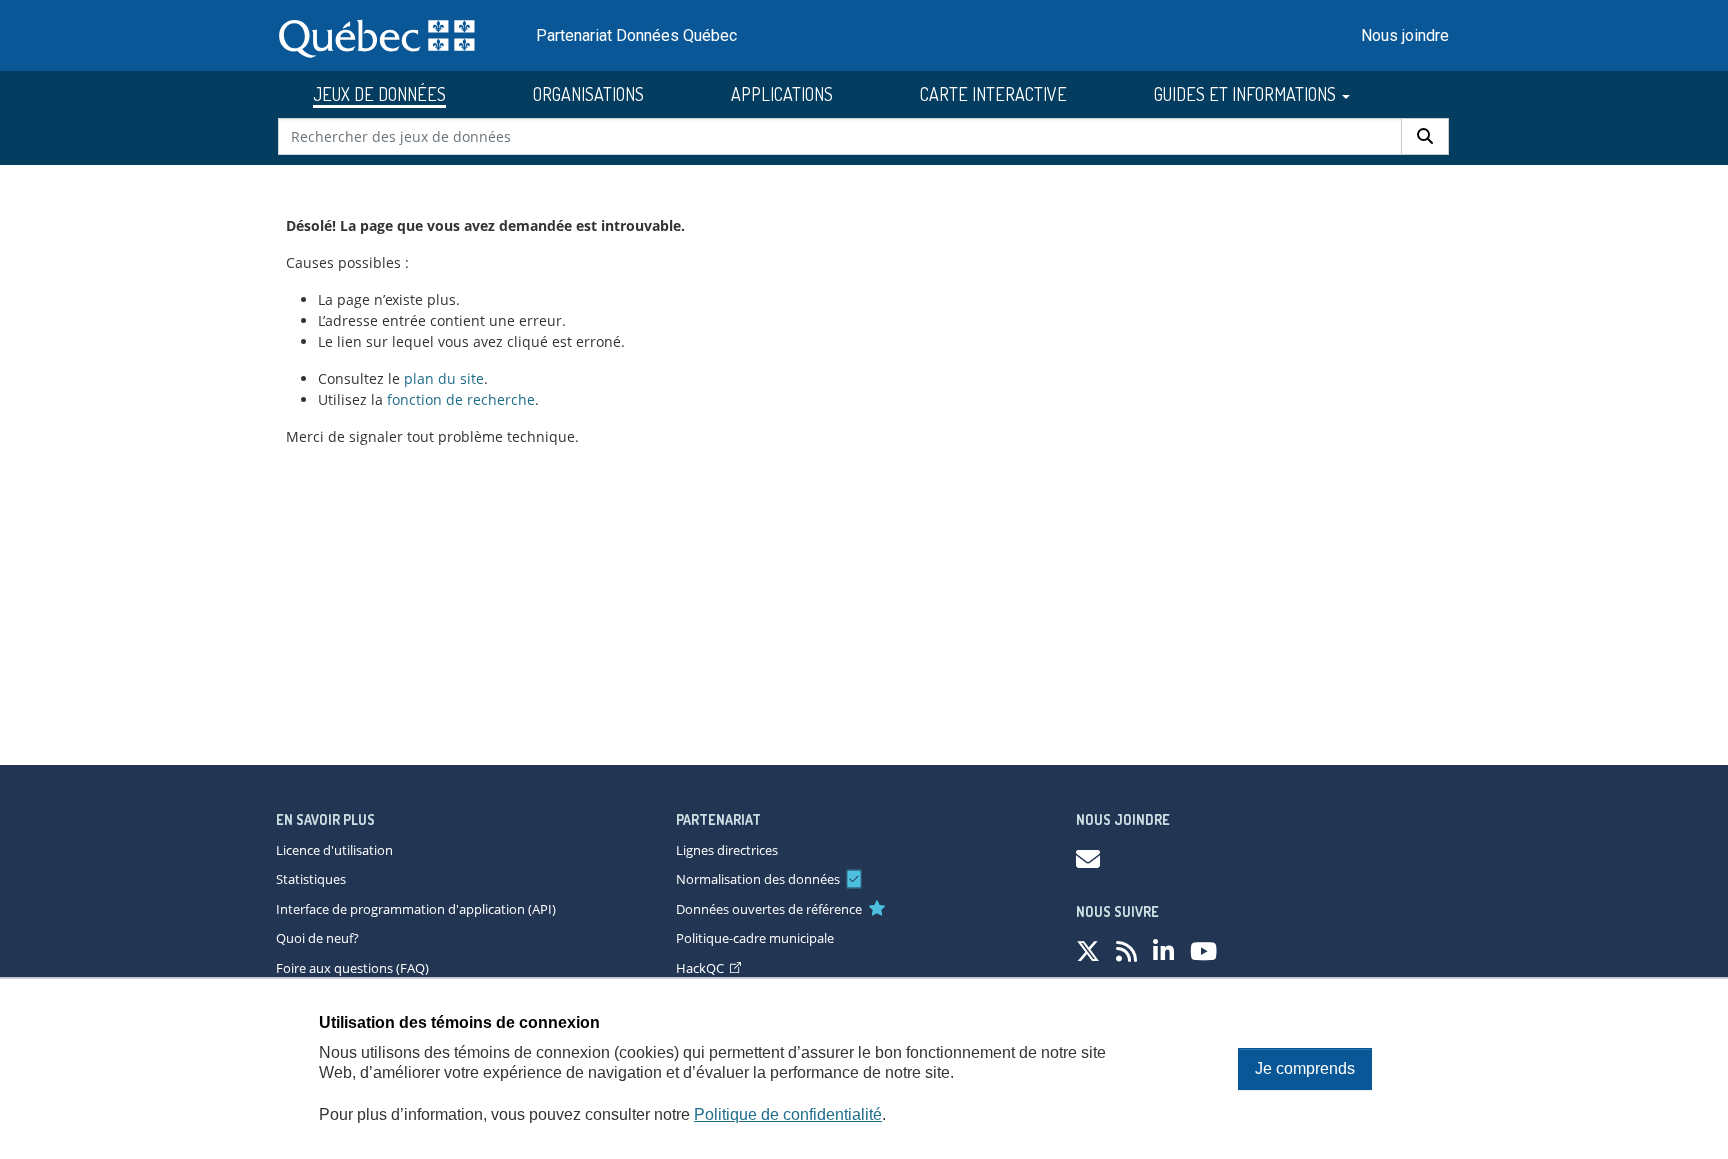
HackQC (700, 968)
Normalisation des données (758, 879)
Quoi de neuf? (317, 938)
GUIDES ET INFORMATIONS (1247, 94)
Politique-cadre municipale (755, 938)
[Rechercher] (1425, 136)
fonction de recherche (461, 399)
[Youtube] (1203, 950)
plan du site (444, 378)
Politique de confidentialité (788, 1114)
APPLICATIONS (782, 94)
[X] (1088, 950)
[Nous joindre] (1088, 858)
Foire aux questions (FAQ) (352, 968)
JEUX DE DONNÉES (379, 94)
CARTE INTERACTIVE (993, 94)
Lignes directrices (727, 850)
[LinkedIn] (1163, 950)
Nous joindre (1405, 35)
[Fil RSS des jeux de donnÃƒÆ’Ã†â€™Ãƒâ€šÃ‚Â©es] (1126, 950)
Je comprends (1305, 1068)
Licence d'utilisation (334, 850)
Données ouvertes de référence (769, 909)
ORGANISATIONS (588, 94)
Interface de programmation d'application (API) (416, 909)
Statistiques (311, 879)
